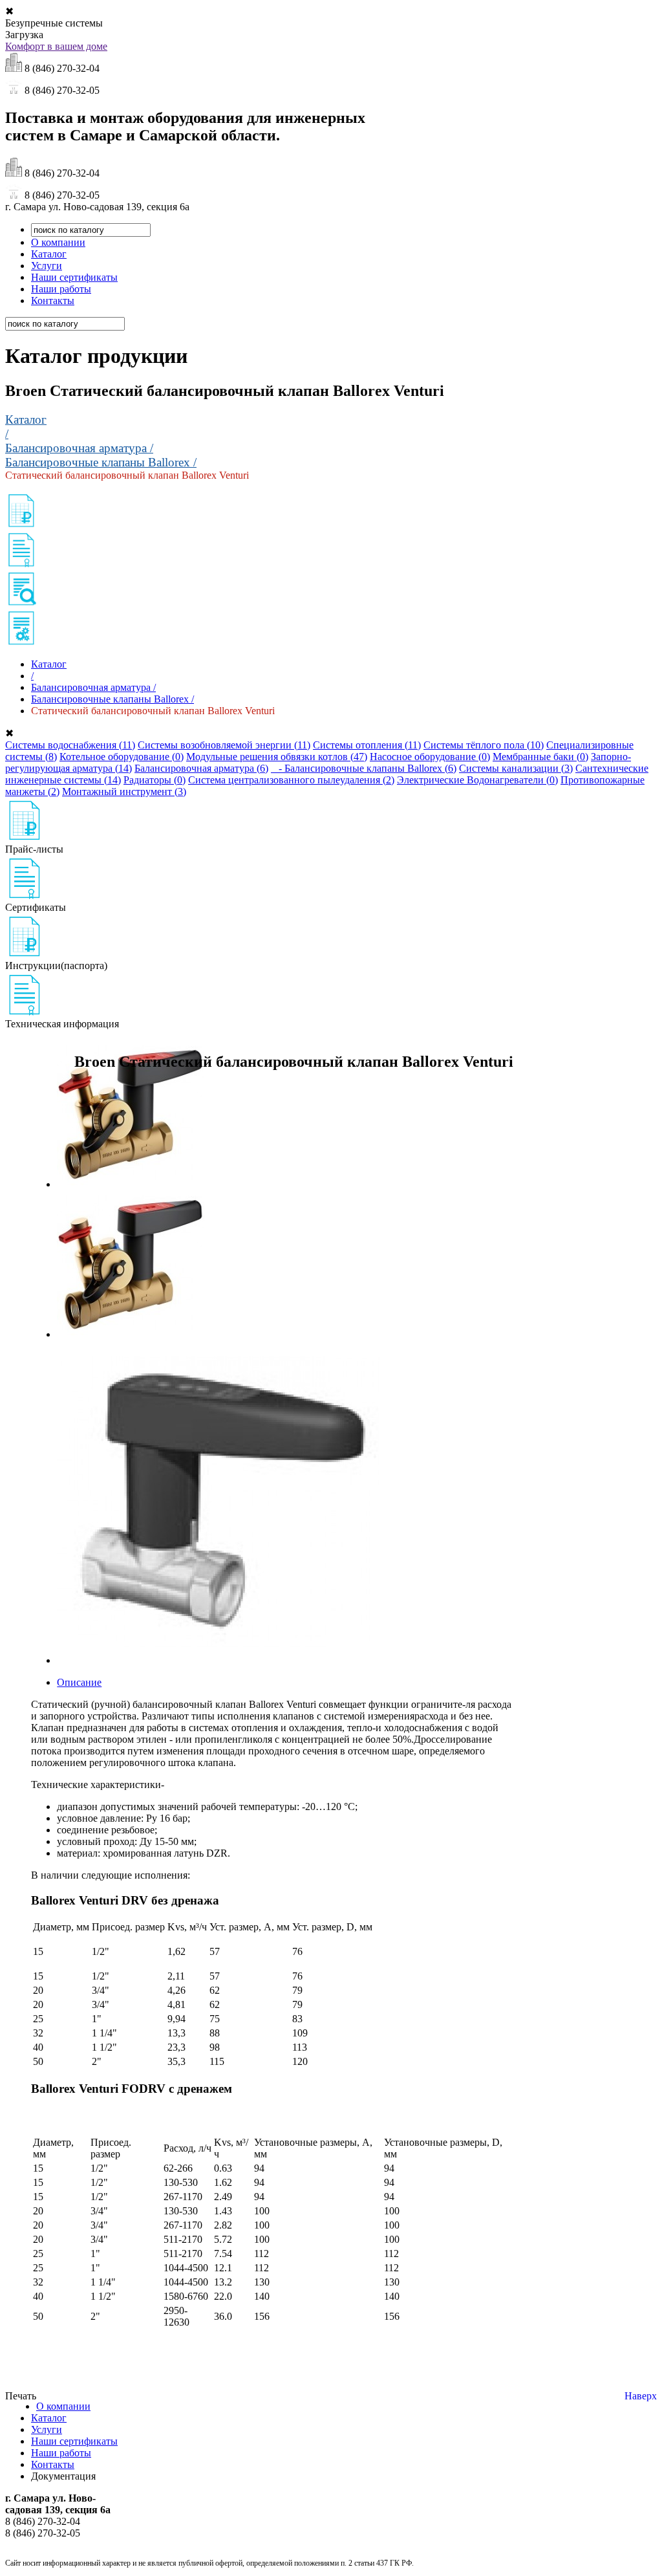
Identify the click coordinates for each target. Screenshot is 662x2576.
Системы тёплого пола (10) (484, 745)
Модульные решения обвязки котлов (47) (277, 757)
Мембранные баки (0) (540, 757)
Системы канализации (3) (516, 768)
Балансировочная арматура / (79, 448)
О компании (58, 242)
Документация (63, 2476)
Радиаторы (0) (155, 780)
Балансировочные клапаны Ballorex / (101, 462)
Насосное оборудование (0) (430, 757)
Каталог (49, 254)
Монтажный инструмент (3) (124, 791)
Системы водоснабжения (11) (70, 745)
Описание (79, 1682)
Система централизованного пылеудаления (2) (291, 780)
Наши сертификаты (74, 277)
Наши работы (61, 289)
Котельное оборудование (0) (122, 757)
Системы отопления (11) (367, 745)
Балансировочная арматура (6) (201, 768)
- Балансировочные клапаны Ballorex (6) (364, 768)
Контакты (53, 300)
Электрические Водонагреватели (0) (477, 780)
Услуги (47, 266)
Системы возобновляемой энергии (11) (224, 745)
